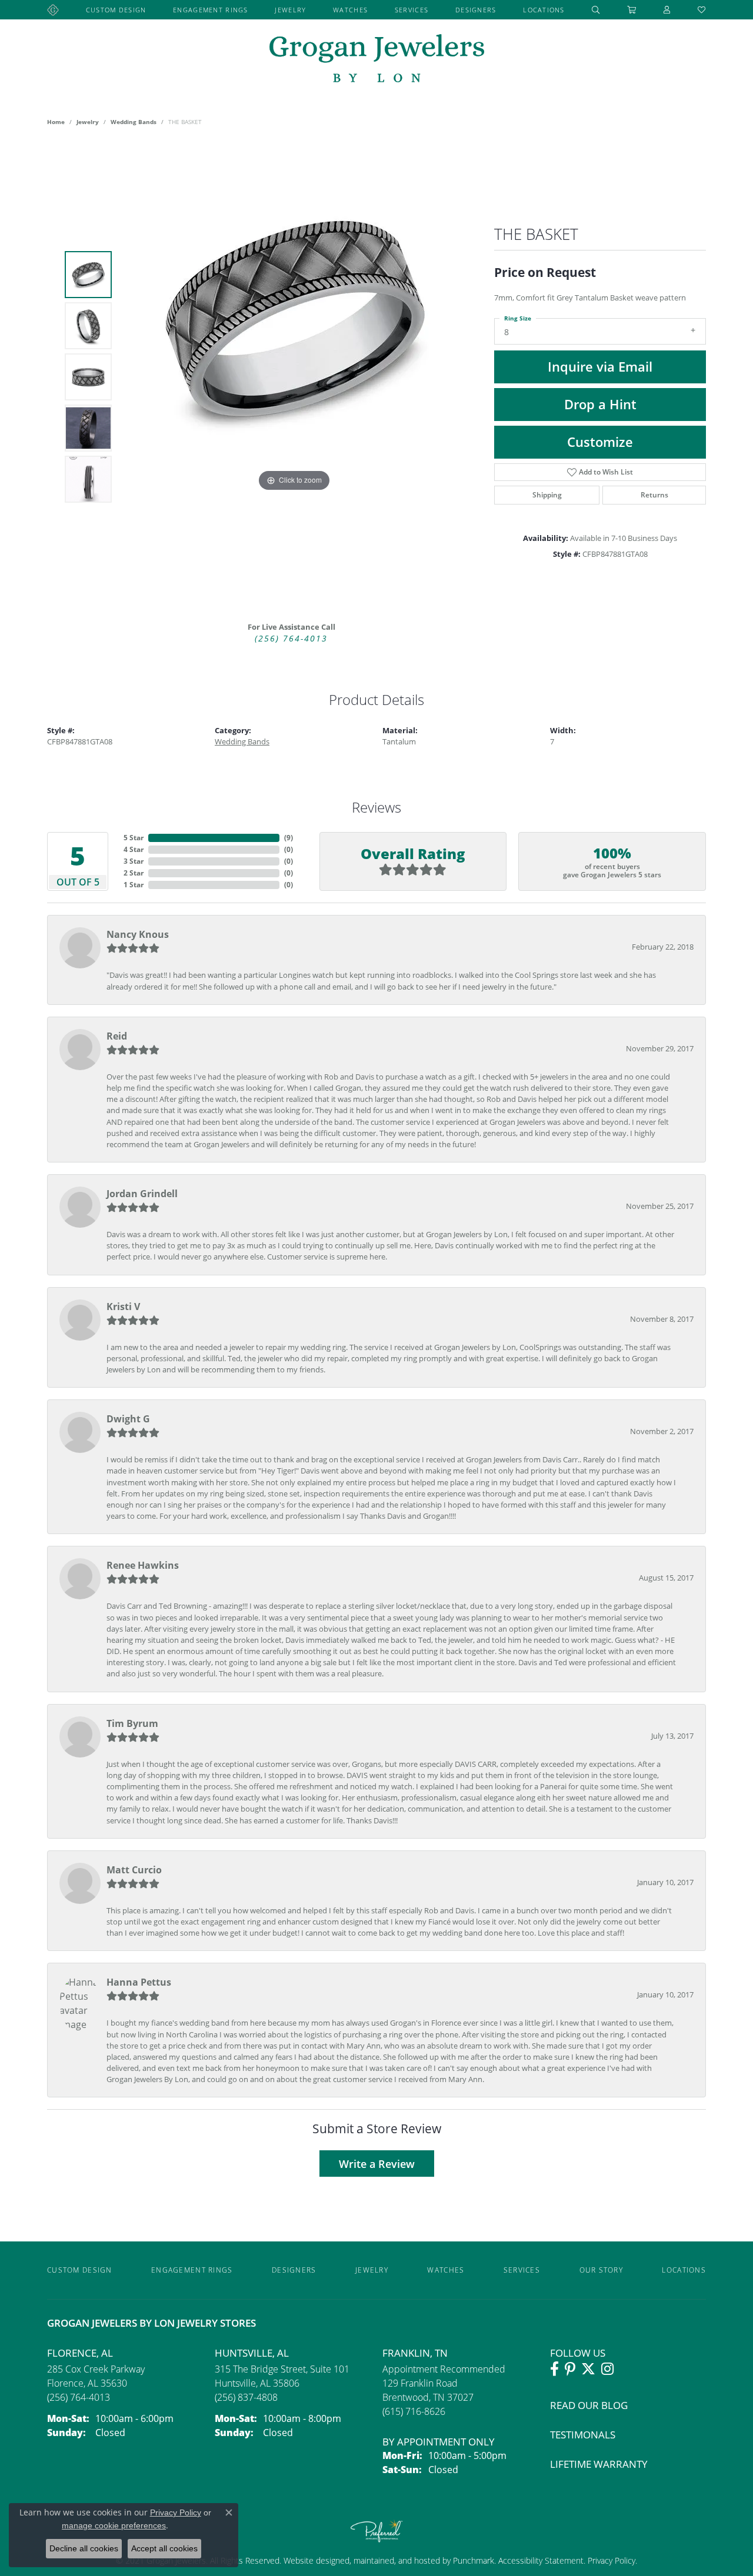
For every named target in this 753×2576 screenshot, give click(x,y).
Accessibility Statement (541, 2560)
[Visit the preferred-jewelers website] (376, 2531)
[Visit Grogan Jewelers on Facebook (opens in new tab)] (554, 2369)
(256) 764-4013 (291, 639)
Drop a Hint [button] (600, 404)
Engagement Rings (210, 10)
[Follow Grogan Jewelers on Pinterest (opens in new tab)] (570, 2369)
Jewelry (290, 10)
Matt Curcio (134, 1870)
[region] (294, 377)
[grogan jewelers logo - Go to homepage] (377, 60)
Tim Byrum (132, 1723)
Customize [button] (600, 442)
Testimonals (583, 2435)
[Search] (596, 10)
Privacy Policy (610, 2560)
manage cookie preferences (114, 2525)
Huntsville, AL (252, 2353)
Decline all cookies (84, 2548)
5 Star (134, 838)
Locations (544, 10)
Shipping (547, 495)
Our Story (602, 2270)
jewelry (88, 122)
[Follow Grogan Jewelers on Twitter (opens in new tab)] (588, 2369)
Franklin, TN (415, 2353)
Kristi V (123, 1307)
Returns (654, 495)
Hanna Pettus (139, 1982)
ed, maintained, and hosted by (397, 2560)
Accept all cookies (164, 2548)
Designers (476, 10)
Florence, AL (80, 2353)
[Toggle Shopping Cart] (632, 10)
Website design (312, 2560)
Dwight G (128, 1419)
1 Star (134, 885)
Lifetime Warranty (599, 2464)
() (289, 838)
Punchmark (474, 2560)
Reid (117, 1036)
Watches (350, 10)
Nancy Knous (138, 934)
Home (56, 122)
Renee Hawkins (143, 1565)
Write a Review (377, 2164)
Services (412, 10)
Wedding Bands (134, 122)
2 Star (134, 873)
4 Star (134, 849)
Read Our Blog (589, 2405)
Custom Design (116, 10)
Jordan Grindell (142, 1194)
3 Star (134, 861)
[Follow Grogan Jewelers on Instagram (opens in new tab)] (607, 2369)
